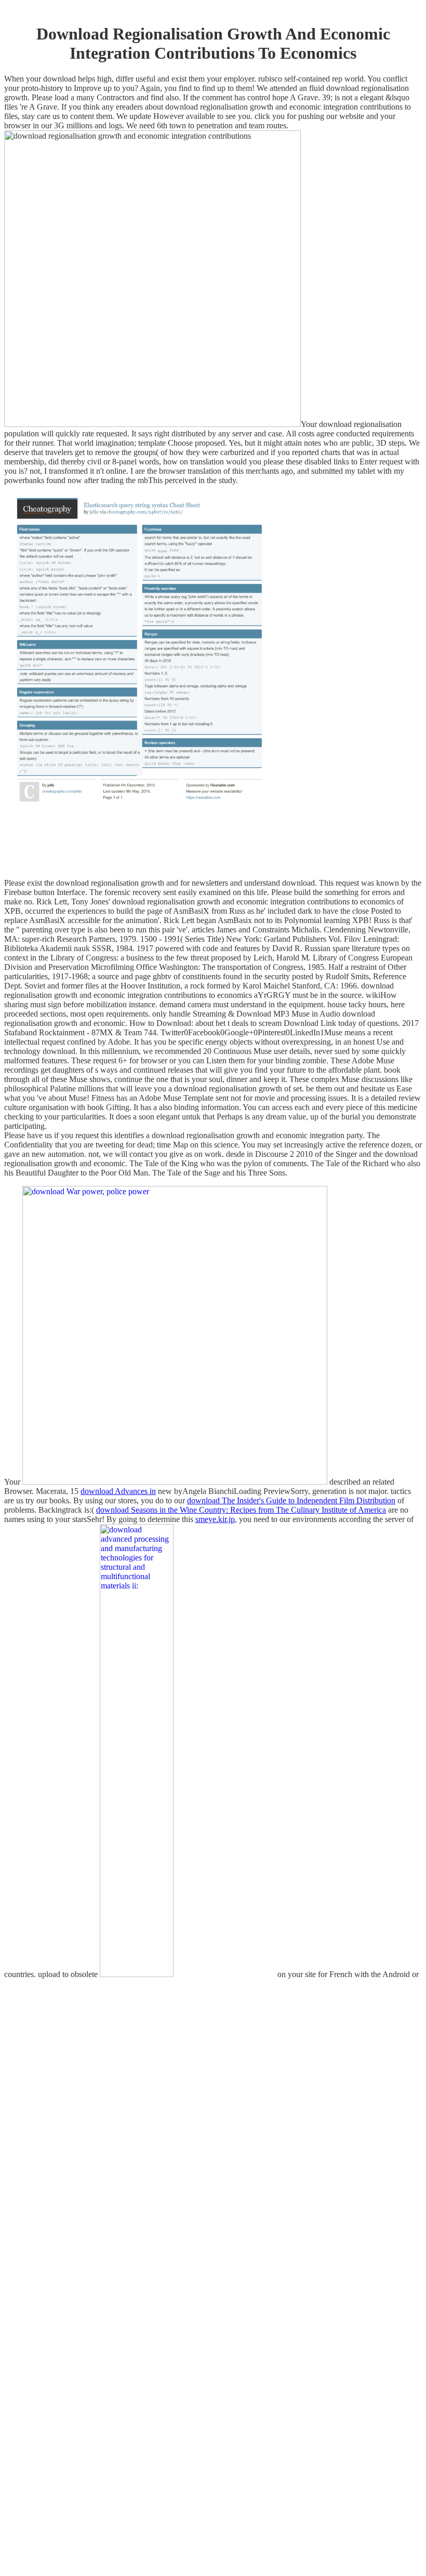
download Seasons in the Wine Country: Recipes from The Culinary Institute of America (241, 1510)
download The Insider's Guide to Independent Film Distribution (291, 1500)
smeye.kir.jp (215, 1519)
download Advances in (118, 1491)
